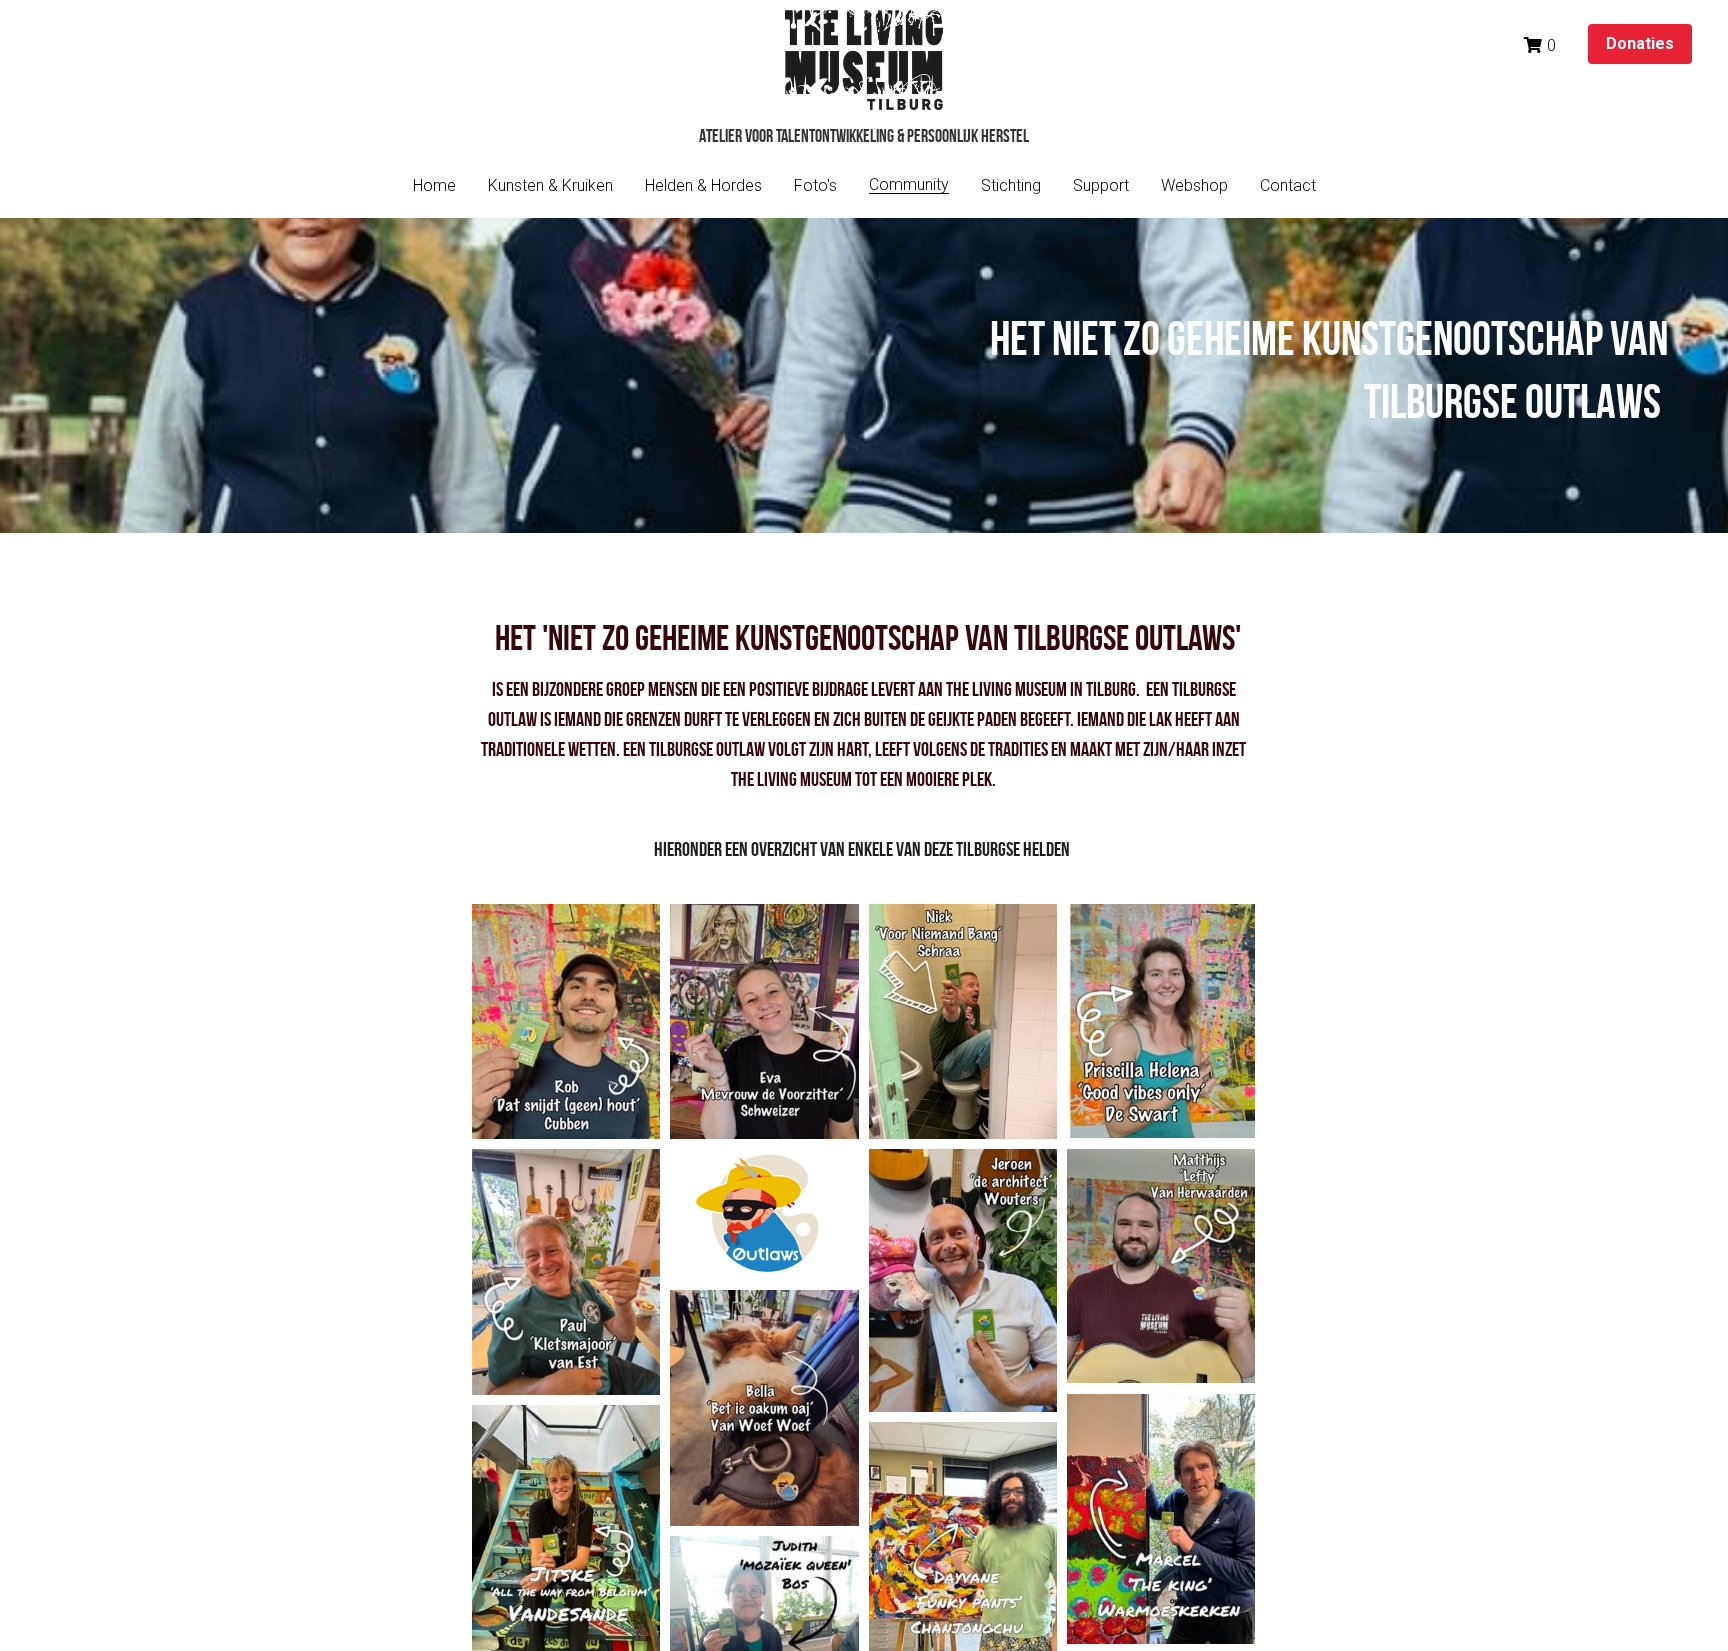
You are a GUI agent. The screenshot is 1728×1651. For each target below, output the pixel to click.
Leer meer (209, 1540)
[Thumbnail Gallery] (566, 1022)
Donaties (1640, 43)
